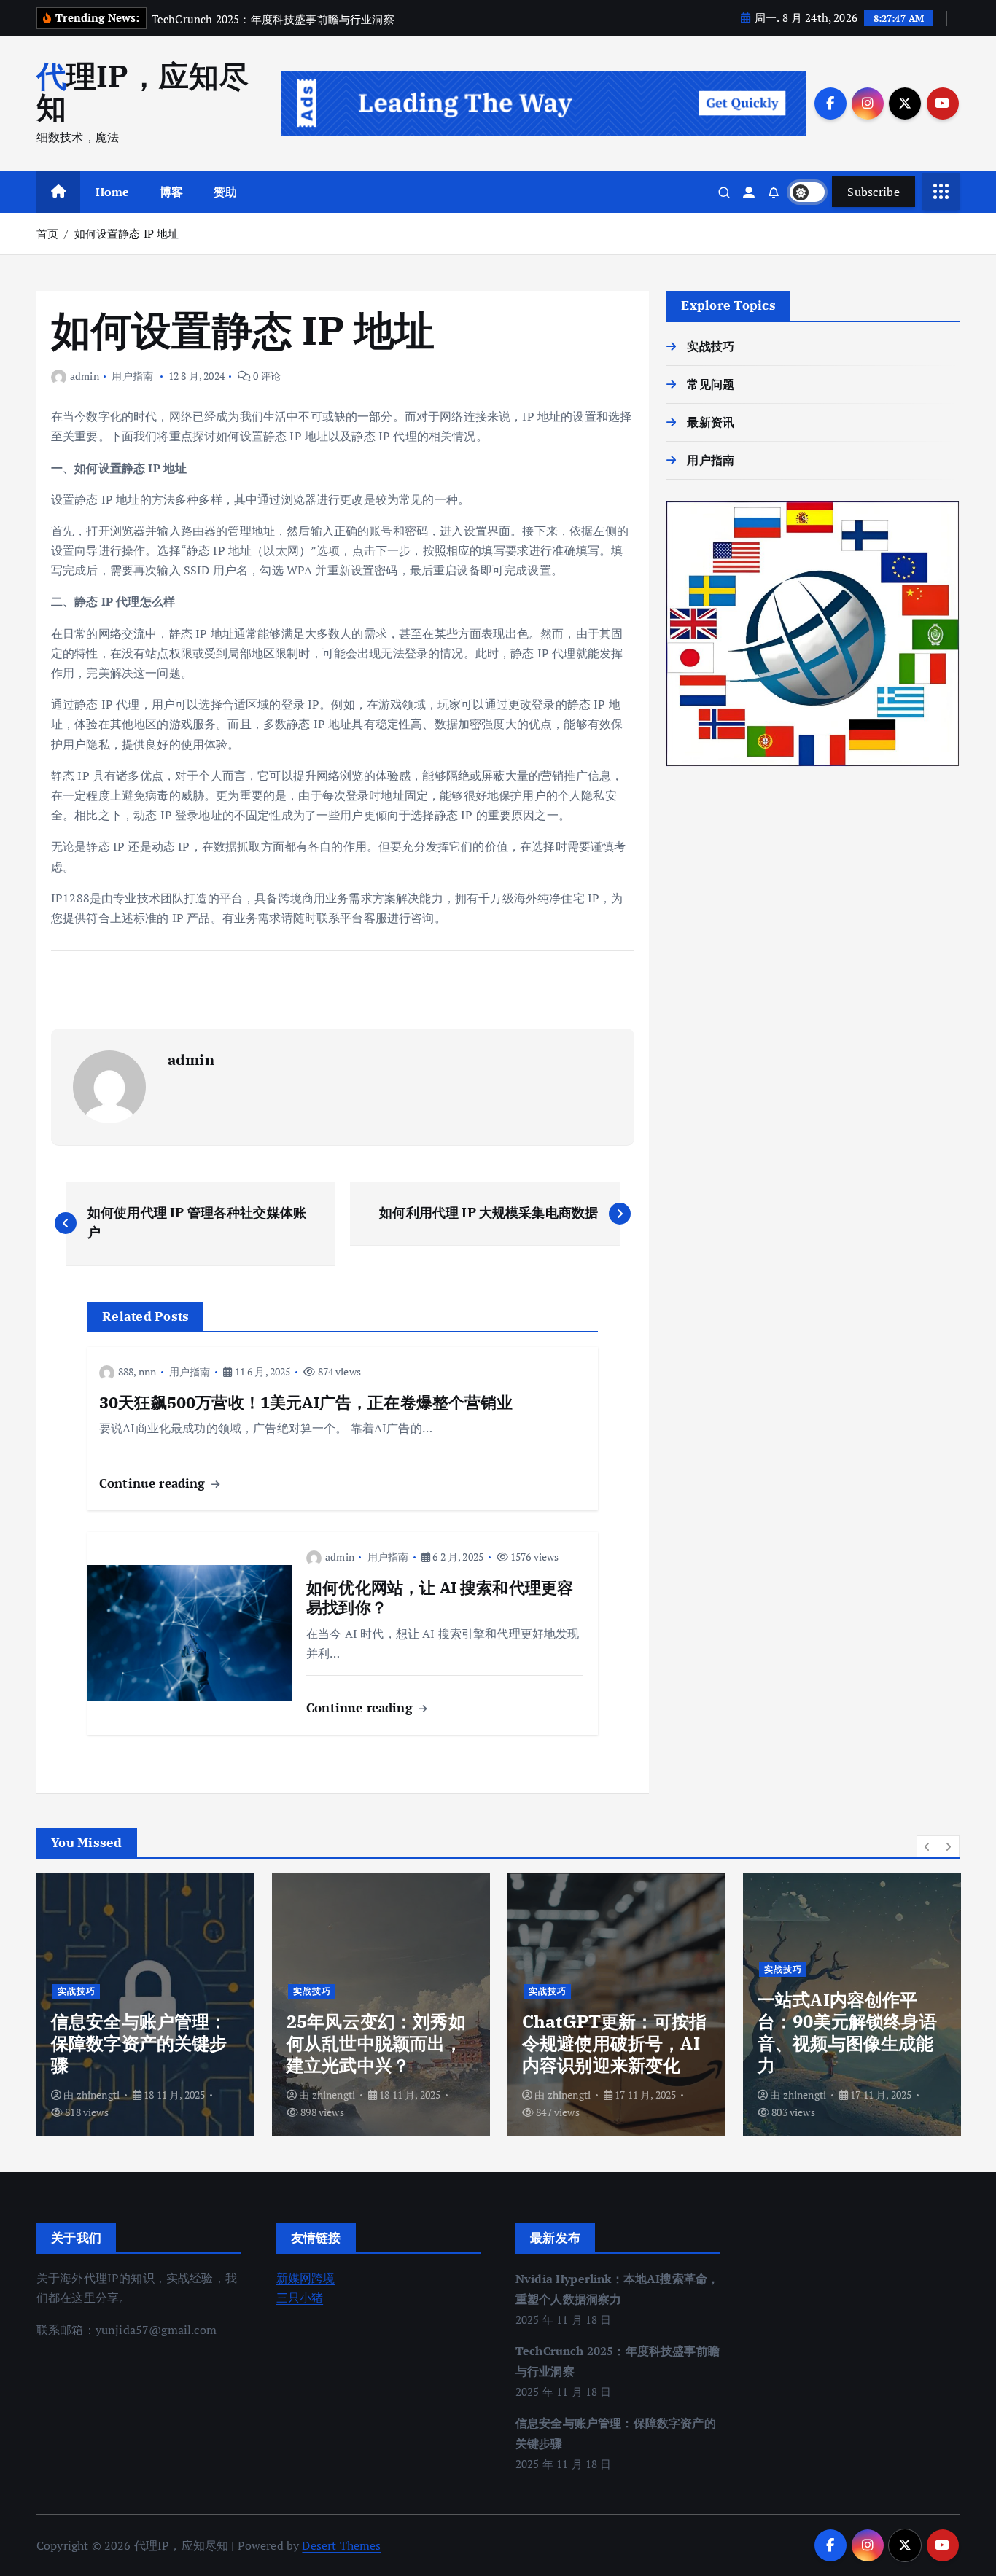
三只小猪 (300, 2298)
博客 (171, 192)
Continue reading (154, 1483)
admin (85, 376)
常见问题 (711, 384)
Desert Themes (341, 2545)
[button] (927, 1846)
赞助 (225, 192)
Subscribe (874, 192)
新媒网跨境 (306, 2278)
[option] (145, 2005)
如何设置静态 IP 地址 (127, 233)
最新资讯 (711, 422)
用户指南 (132, 376)
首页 (47, 233)
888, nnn (137, 1371)
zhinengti (98, 2095)
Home (113, 192)
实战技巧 (711, 346)
